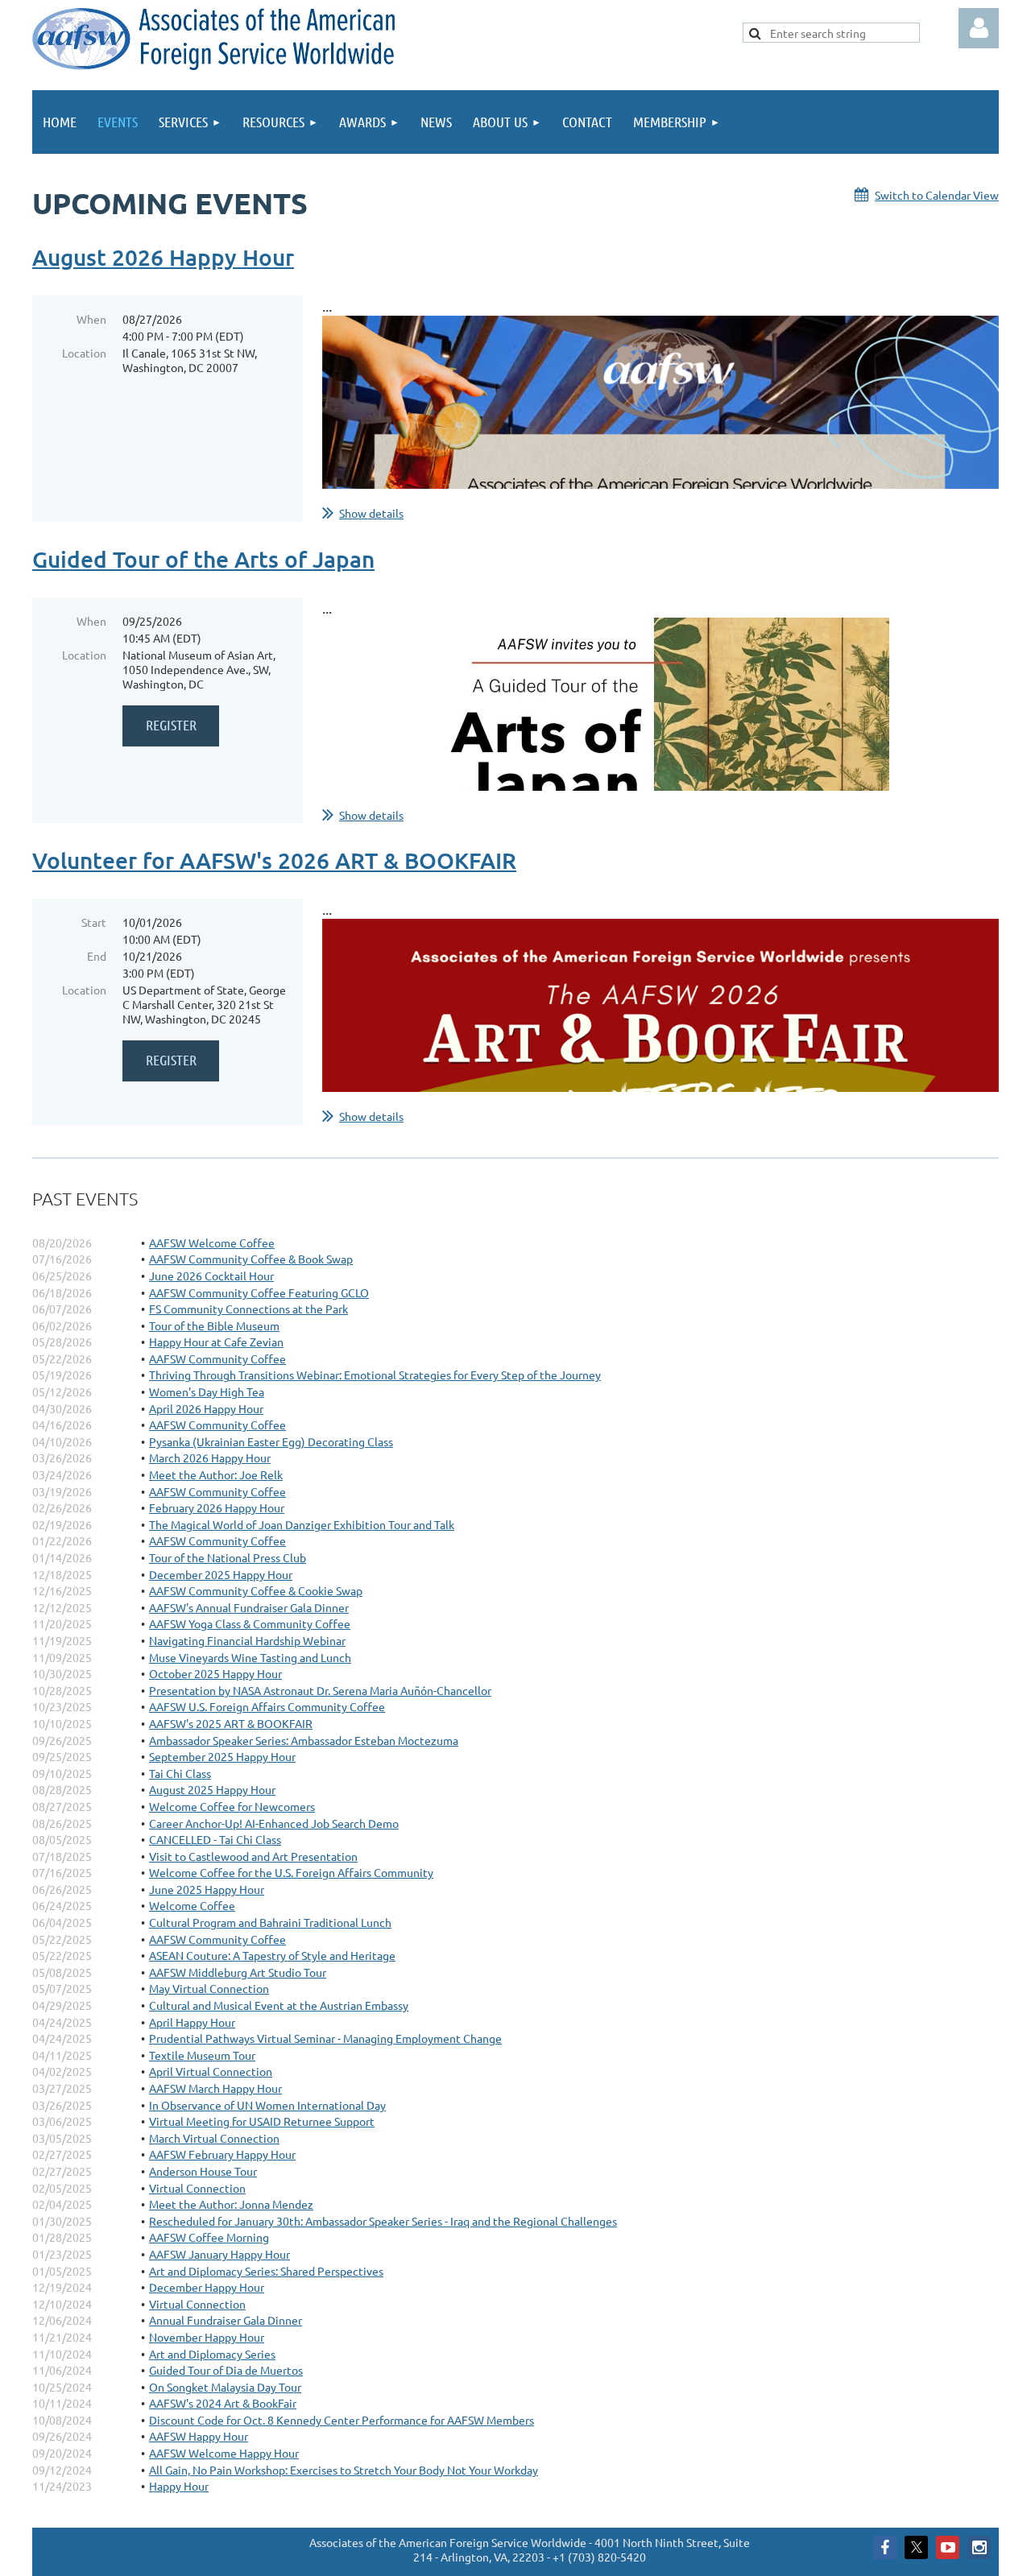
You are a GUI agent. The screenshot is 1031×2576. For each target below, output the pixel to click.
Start (94, 922)
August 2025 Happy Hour (212, 1789)
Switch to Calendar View (937, 195)
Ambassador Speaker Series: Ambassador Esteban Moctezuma (304, 1740)
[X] (916, 2547)
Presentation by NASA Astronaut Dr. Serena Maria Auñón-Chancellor (320, 1690)
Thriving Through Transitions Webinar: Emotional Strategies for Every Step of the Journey (375, 1375)
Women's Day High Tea (207, 1391)
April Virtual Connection (211, 2071)
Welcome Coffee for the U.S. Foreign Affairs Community (291, 1872)
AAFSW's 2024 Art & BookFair (223, 2403)
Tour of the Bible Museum (214, 1325)
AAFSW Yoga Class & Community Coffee (250, 1623)
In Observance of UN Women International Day (267, 2105)
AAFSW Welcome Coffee (212, 1243)
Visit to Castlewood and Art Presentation (253, 1856)
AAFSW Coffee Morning (209, 2237)
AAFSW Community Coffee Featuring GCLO (259, 1292)
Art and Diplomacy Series (212, 2354)
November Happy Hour (207, 2337)
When (91, 319)
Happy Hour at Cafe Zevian (216, 1342)
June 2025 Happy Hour (207, 1889)
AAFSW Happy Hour (199, 2436)
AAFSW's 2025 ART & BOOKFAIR (231, 1723)
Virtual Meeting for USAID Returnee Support (262, 2121)
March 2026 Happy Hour (210, 1458)
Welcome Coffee (192, 1905)
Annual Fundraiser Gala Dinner (226, 2320)
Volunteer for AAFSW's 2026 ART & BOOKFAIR (274, 860)
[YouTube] (948, 2547)
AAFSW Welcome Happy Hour (224, 2453)
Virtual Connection (197, 2188)
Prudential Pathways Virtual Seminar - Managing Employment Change (325, 2038)
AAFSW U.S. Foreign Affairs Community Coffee (267, 1706)
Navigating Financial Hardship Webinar (247, 1640)
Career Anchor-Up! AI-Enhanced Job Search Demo (274, 1823)
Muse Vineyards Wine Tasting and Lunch (250, 1657)
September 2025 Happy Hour (222, 1756)
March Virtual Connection (214, 2138)
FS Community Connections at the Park (248, 1309)
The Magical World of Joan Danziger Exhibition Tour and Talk (302, 1524)
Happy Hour (179, 2486)
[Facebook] (885, 2547)
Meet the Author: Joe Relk (216, 1474)
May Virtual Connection (209, 1988)
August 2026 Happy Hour (163, 257)
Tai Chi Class (180, 1773)
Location (84, 353)
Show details (371, 513)
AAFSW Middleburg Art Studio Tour (238, 1972)
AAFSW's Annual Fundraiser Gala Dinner (249, 1607)
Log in (979, 28)
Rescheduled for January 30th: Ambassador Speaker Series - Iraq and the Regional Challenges (383, 2221)
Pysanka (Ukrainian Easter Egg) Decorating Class (271, 1441)
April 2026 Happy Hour (206, 1408)
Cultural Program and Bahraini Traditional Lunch (270, 1922)
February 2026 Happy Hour (217, 1507)
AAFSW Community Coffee (217, 1358)
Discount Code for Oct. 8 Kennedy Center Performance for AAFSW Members (342, 2420)
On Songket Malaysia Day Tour (225, 2387)
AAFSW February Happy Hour (222, 2154)
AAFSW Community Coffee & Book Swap (251, 1259)
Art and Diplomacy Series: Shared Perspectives (266, 2271)
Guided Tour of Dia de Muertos (226, 2370)
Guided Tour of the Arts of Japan (203, 559)
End (97, 956)
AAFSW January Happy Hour (219, 2254)
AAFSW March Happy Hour (215, 2088)
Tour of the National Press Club (228, 1557)
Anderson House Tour (203, 2171)
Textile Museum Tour (202, 2055)
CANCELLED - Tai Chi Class (215, 1839)
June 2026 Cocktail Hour (211, 1276)
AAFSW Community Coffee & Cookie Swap (256, 1590)
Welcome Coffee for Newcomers (232, 1806)
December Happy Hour (207, 2287)
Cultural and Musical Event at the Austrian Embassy (279, 2005)
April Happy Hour (192, 2022)
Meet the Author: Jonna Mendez (231, 2204)
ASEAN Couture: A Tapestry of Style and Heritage (272, 1955)
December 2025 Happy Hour (221, 1574)
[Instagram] (979, 2547)
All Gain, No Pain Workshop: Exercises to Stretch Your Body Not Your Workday (344, 2470)
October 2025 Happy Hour (215, 1673)
